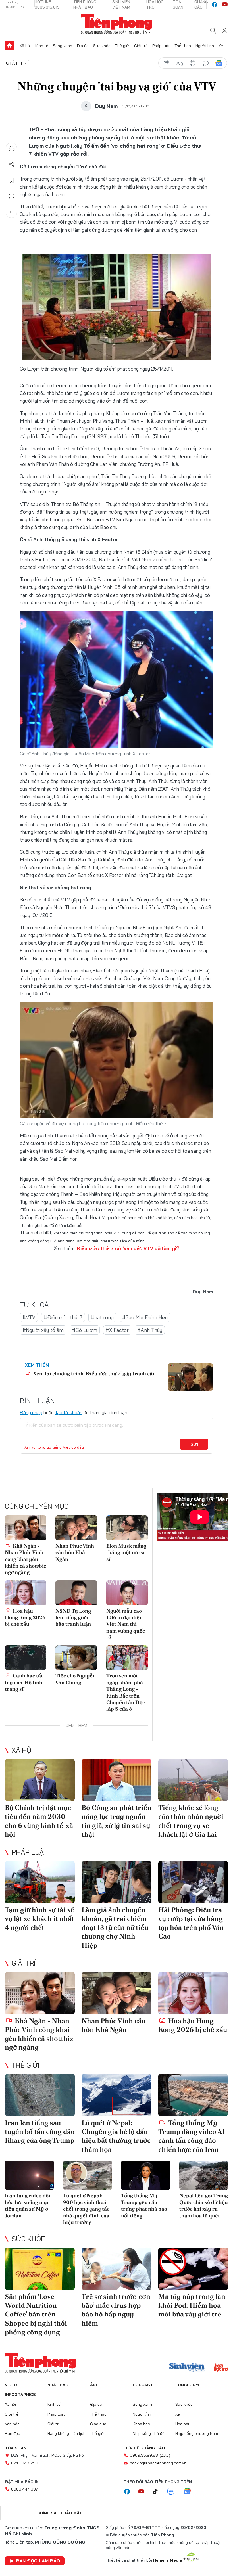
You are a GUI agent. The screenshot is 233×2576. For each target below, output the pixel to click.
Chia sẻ (12, 164)
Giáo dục (98, 2424)
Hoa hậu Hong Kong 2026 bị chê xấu (25, 1617)
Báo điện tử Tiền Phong (117, 24)
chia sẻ (167, 63)
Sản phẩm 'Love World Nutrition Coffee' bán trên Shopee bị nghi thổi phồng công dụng (36, 2314)
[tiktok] (158, 2492)
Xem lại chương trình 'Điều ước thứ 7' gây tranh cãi (93, 1373)
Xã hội (25, 46)
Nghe (12, 148)
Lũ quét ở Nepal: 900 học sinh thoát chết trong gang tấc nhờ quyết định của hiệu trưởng (86, 2209)
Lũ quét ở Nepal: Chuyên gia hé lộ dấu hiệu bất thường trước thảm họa (116, 2136)
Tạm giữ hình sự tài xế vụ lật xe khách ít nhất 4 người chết (39, 1919)
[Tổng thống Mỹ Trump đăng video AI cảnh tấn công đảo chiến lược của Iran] (193, 2095)
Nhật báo (58, 2385)
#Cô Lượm (85, 1330)
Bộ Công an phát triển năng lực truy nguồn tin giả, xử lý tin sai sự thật (116, 1821)
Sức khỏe (102, 46)
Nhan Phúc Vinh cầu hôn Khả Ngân (75, 1552)
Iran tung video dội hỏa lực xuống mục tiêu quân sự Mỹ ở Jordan (28, 2205)
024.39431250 (25, 2463)
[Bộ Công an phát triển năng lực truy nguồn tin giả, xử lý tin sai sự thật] (116, 1780)
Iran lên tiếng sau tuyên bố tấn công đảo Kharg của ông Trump (40, 2132)
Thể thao (183, 46)
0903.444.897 (24, 2489)
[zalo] (174, 2492)
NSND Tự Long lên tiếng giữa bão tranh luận (73, 1617)
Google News (219, 63)
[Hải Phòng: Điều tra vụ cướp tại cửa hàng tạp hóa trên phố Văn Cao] (193, 1882)
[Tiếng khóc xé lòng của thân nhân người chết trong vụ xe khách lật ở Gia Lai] (193, 1780)
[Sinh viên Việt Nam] (187, 2368)
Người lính (205, 46)
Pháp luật (161, 46)
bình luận (206, 63)
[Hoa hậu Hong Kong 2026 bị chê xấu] (26, 1593)
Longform (187, 2385)
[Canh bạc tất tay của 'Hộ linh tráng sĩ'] (26, 1658)
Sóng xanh (63, 46)
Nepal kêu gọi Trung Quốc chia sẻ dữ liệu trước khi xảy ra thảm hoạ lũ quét (204, 2205)
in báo (193, 63)
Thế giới (122, 46)
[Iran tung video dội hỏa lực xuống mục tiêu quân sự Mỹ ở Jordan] (29, 2175)
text (180, 63)
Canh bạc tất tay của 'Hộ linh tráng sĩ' (24, 1682)
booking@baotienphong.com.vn (158, 2463)
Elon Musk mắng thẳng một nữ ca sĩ (126, 1552)
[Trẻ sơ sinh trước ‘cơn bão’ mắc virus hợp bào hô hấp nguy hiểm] (116, 2269)
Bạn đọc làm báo (38, 2561)
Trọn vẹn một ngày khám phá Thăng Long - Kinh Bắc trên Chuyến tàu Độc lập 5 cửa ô (126, 1692)
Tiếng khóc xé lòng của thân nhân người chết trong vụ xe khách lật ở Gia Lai (191, 1821)
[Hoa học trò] (221, 2368)
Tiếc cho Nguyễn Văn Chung (76, 1679)
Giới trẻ (141, 46)
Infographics (20, 2395)
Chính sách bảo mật (60, 2513)
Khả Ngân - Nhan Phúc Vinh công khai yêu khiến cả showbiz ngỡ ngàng (26, 1559)
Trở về (12, 212)
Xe (221, 46)
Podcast (143, 2385)
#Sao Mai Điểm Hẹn (145, 1317)
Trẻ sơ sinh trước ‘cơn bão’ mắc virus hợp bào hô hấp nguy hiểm (116, 2310)
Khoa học (141, 2424)
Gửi (194, 1444)
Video (11, 2385)
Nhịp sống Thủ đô (149, 2433)
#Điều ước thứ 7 (63, 1317)
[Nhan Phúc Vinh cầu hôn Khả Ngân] (76, 1528)
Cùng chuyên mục (37, 1506)
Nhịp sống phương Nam (197, 2433)
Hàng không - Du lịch (66, 2433)
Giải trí (18, 63)
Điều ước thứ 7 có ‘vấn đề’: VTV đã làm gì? (128, 1248)
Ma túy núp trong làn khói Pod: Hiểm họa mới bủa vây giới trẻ (192, 2305)
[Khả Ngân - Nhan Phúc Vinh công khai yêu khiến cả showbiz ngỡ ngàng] (26, 1528)
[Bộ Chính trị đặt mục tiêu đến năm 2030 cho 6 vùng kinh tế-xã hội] (40, 1780)
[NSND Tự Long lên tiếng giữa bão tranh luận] (76, 1593)
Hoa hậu (183, 2424)
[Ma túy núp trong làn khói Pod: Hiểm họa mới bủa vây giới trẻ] (193, 2269)
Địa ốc (83, 46)
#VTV (29, 1317)
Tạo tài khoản (69, 1412)
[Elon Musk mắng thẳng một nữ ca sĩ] (127, 1528)
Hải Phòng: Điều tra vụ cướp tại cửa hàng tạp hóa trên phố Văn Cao (191, 1923)
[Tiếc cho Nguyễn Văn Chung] (76, 1658)
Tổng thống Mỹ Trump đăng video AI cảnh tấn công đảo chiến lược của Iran (192, 2136)
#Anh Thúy (150, 1330)
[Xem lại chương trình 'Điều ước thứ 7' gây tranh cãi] (190, 1377)
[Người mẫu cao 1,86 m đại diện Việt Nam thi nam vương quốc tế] (127, 1593)
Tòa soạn (16, 2448)
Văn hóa (12, 2424)
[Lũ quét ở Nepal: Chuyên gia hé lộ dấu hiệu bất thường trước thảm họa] (116, 2095)
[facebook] (215, 5)
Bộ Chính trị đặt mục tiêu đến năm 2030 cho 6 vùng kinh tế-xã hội (39, 1821)
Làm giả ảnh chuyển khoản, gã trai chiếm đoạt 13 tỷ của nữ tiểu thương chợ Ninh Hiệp (115, 1928)
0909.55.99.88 (144, 2455)
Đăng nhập (31, 1412)
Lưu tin (12, 180)
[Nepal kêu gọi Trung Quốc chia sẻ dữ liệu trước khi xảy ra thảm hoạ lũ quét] (204, 2175)
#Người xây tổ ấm (43, 1330)
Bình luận (12, 196)
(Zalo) (165, 2455)
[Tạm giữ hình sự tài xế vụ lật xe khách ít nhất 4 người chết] (40, 1882)
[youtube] (225, 5)
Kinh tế (42, 46)
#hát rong (102, 1317)
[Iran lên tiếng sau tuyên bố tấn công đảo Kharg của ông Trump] (40, 2095)
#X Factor (117, 1330)
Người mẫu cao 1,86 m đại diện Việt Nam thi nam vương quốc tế (126, 1624)
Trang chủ (9, 46)
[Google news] (190, 2492)
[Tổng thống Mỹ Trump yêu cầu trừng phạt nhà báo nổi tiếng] (146, 2175)
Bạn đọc (13, 2433)
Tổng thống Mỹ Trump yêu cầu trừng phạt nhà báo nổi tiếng (144, 2205)
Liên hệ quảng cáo (144, 2448)
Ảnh (94, 2385)
